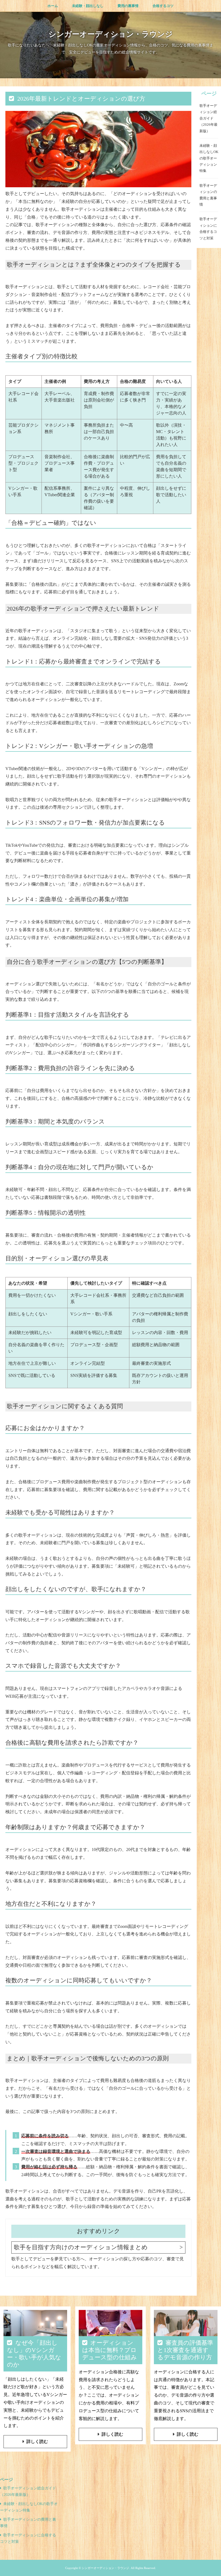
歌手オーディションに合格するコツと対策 (208, 228)
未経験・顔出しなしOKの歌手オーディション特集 (209, 158)
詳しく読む (37, 2441)
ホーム (53, 6)
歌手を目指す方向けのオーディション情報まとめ (81, 2247)
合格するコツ (163, 6)
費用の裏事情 (128, 6)
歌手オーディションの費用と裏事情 (208, 195)
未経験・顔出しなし (88, 6)
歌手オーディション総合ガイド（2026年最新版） (208, 118)
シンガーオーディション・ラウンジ (111, 34)
